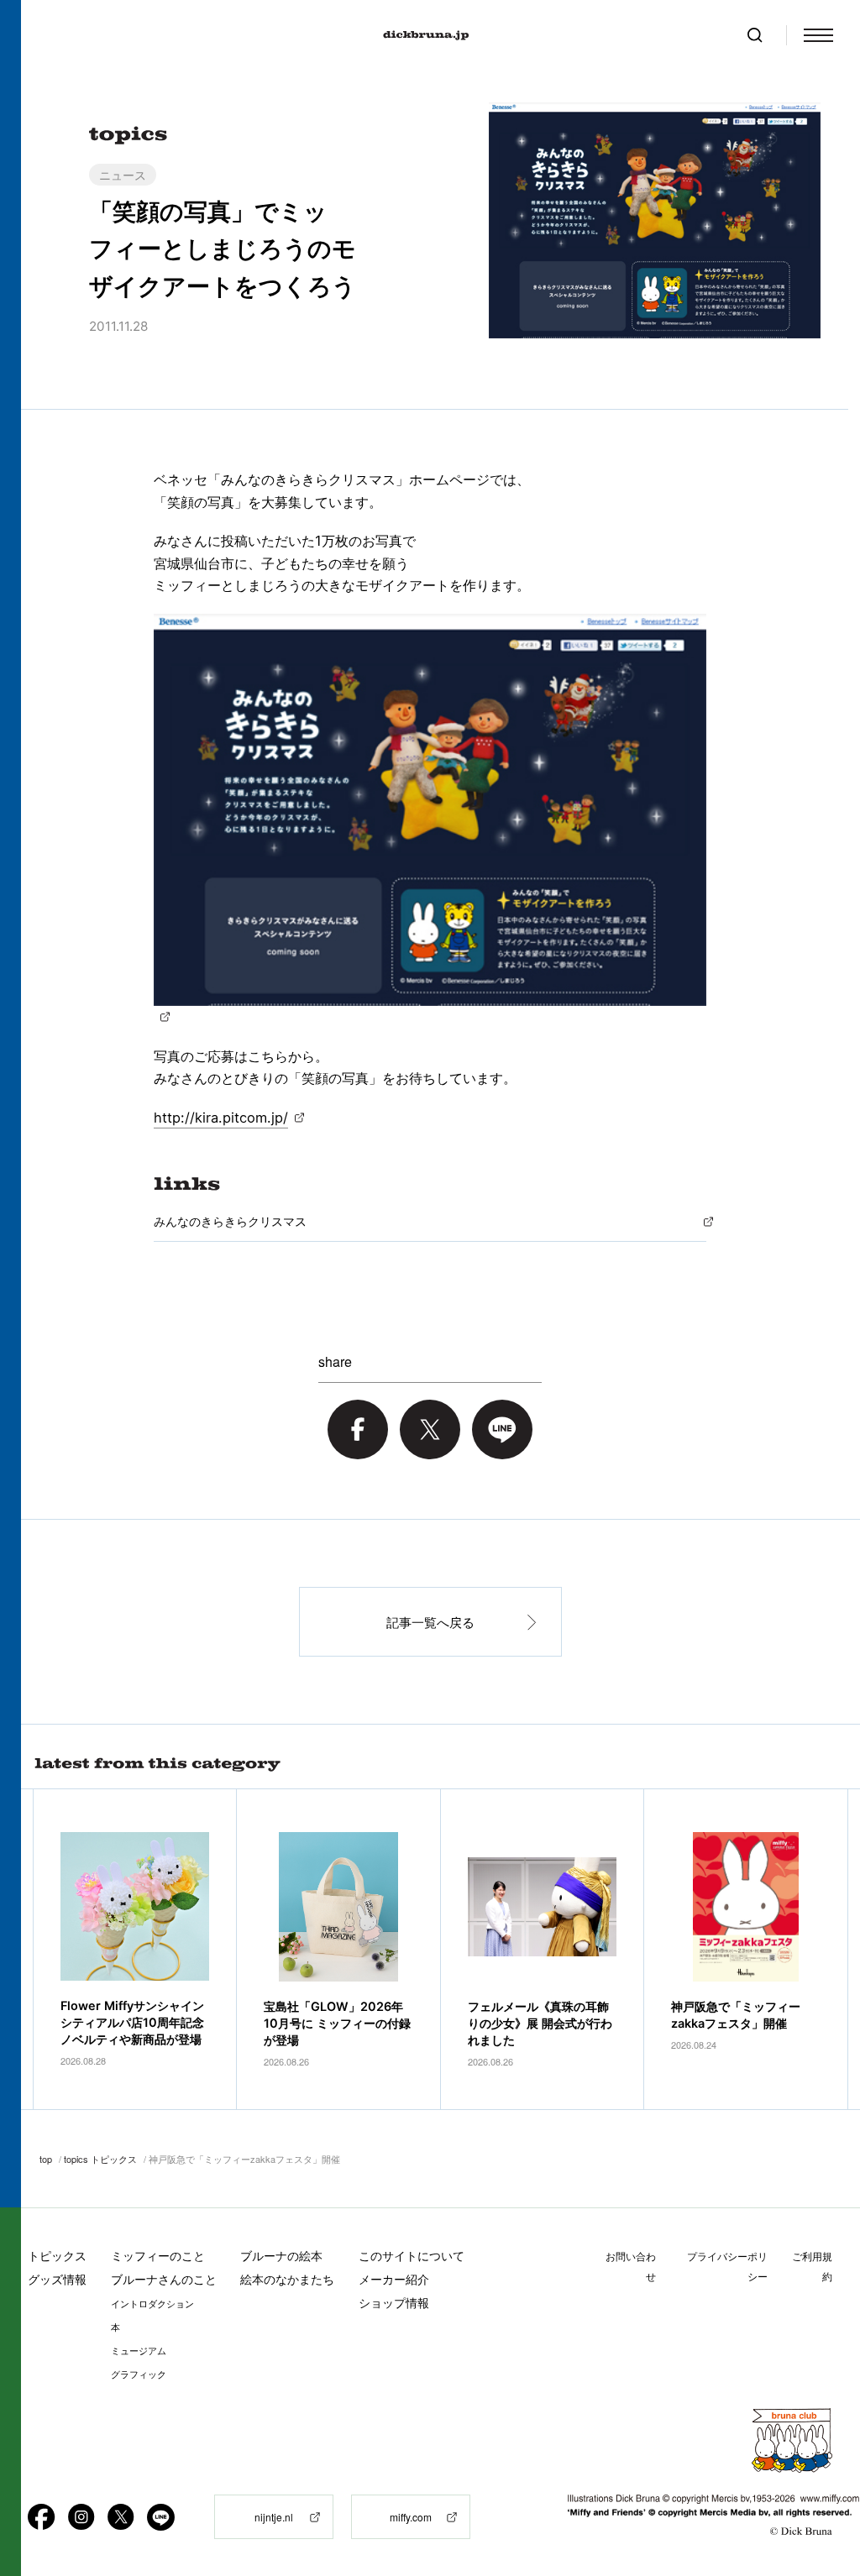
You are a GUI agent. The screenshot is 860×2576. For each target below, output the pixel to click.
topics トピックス (100, 2159)
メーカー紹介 (394, 2279)
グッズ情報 (57, 2279)
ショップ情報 (394, 2303)
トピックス (57, 2256)
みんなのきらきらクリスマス (230, 1221)
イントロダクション (152, 2304)
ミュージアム (139, 2351)
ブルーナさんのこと (164, 2279)
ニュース (123, 175)
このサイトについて (412, 2256)
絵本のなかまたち (287, 2279)
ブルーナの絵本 (281, 2256)
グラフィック (139, 2374)
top (46, 2159)
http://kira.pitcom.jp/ (221, 1118)
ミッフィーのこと (158, 2256)
